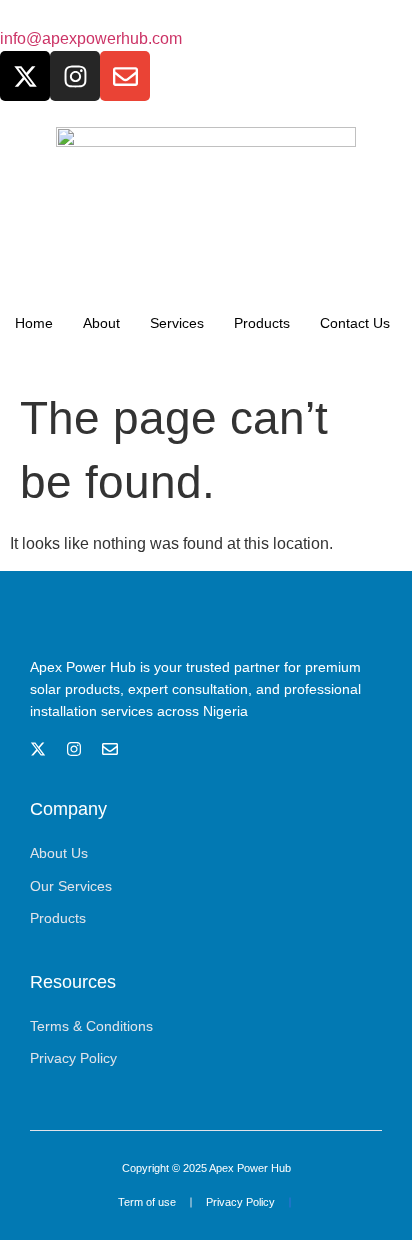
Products (262, 323)
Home (34, 323)
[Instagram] (75, 76)
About (101, 323)
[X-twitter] (25, 76)
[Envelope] (125, 76)
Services (177, 323)
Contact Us (355, 323)
